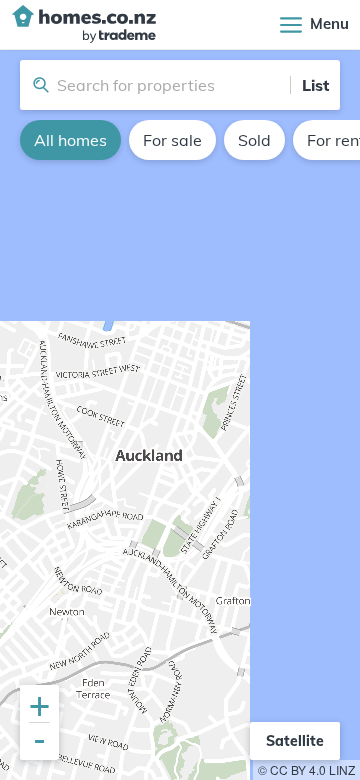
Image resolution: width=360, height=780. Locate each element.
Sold (254, 140)
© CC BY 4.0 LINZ (306, 769)
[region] (180, 415)
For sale (172, 140)
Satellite (295, 741)
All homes (70, 140)
